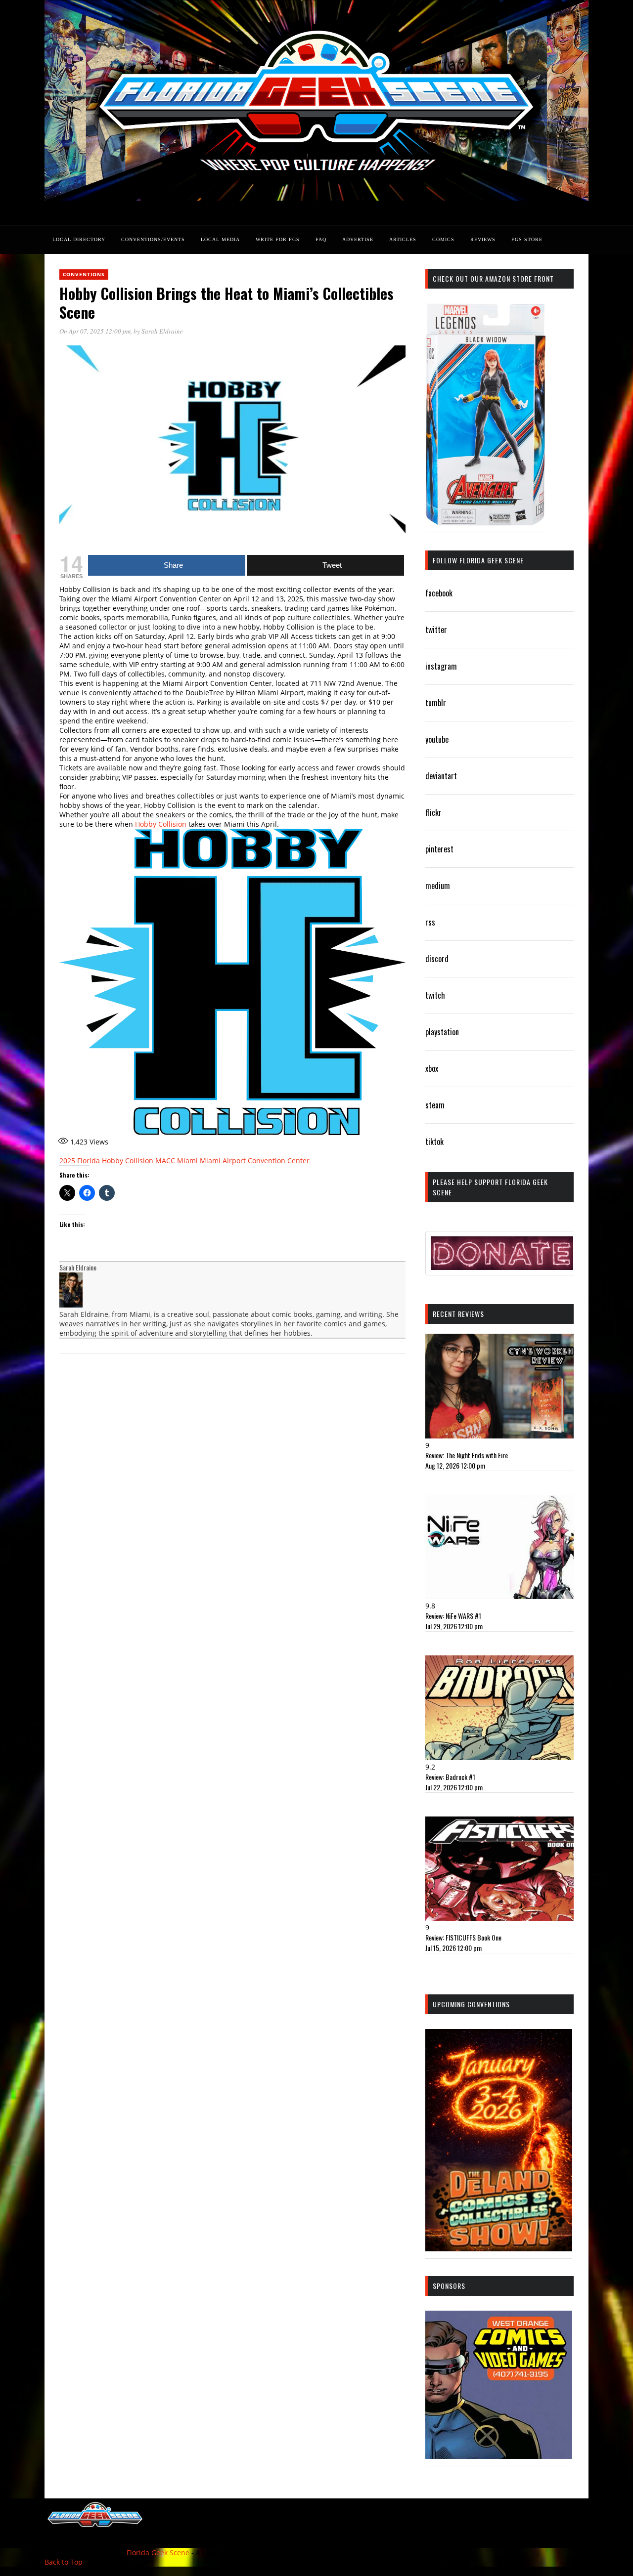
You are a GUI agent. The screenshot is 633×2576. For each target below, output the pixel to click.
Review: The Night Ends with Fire (467, 1455)
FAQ (321, 239)
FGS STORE (527, 239)
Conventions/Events (153, 239)
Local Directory (79, 239)
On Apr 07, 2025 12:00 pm (95, 331)
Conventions (84, 274)
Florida (89, 1161)
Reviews (483, 239)
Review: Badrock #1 (450, 1777)
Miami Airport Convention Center (255, 1161)
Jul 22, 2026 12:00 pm (454, 1787)
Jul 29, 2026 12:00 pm (454, 1626)
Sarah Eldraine (162, 331)
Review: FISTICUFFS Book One (463, 1937)
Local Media (220, 239)
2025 (67, 1161)
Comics (443, 239)
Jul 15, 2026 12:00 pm (453, 1948)
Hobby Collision (161, 824)
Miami (187, 1161)
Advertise (358, 239)
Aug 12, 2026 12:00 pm (455, 1465)
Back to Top (64, 2562)
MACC (165, 1161)
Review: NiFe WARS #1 (453, 1616)
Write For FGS (278, 239)
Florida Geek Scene (158, 2553)
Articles (403, 239)
